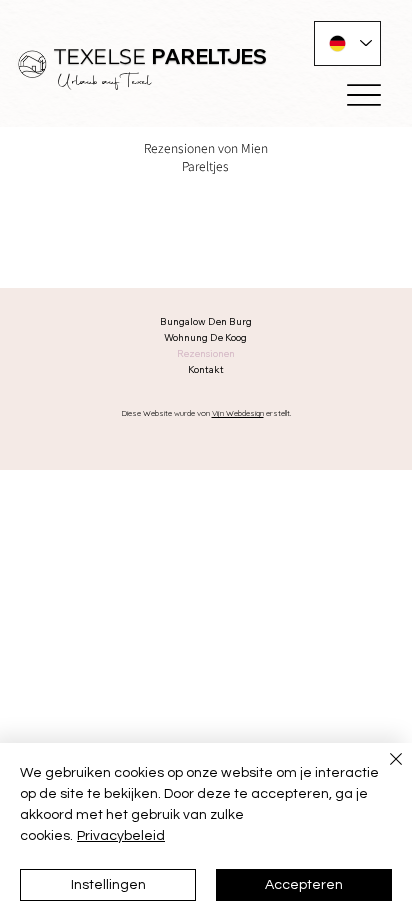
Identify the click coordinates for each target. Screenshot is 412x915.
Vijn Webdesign (238, 413)
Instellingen (108, 885)
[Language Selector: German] (347, 43)
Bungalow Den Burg (206, 321)
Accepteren (304, 885)
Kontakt (206, 369)
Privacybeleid (121, 836)
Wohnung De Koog (205, 337)
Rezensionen (206, 353)
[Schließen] (384, 771)
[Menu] (363, 95)
